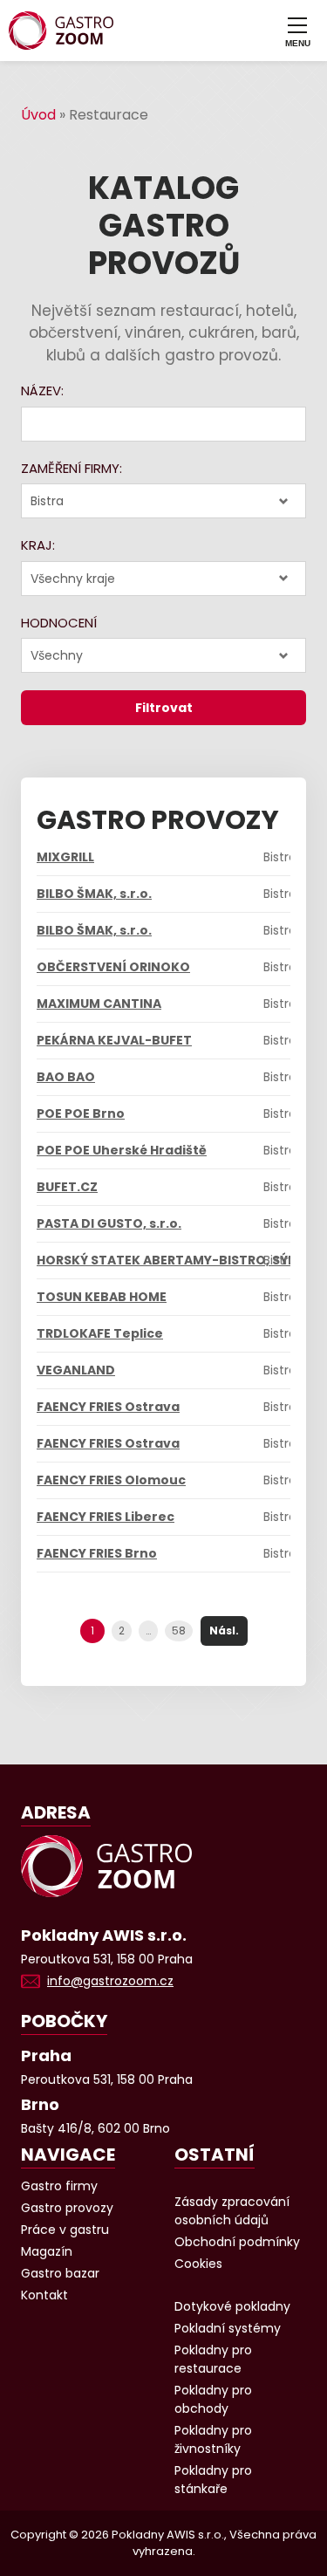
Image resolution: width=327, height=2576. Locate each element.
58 (179, 1631)
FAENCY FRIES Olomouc (111, 1480)
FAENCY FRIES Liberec (106, 1517)
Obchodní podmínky (237, 2242)
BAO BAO (66, 1077)
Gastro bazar (60, 2273)
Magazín (47, 2251)
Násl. (224, 1631)
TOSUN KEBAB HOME (102, 1297)
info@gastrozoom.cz (110, 1981)
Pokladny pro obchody (213, 2399)
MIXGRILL (65, 857)
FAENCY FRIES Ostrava (108, 1407)
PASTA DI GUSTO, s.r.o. (109, 1223)
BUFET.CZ (67, 1187)
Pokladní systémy (228, 2328)
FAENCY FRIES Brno (97, 1553)
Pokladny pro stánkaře (213, 2480)
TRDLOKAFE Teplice (100, 1333)
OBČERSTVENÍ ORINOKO (113, 967)
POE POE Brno (81, 1113)
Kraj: (38, 545)
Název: (42, 391)
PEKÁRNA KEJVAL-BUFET (114, 1040)
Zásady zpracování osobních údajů (232, 2211)
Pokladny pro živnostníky (213, 2439)
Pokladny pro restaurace (213, 2359)
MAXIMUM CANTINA (99, 1004)
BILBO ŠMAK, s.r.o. (94, 894)
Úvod (38, 115)
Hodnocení (59, 623)
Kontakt (44, 2295)
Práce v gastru (65, 2230)
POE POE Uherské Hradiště (122, 1150)
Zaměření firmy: (72, 468)
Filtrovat (164, 708)
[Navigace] (297, 31)
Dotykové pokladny (232, 2306)
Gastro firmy (59, 2186)
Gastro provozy (67, 2208)
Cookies (198, 2264)
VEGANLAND (76, 1370)
